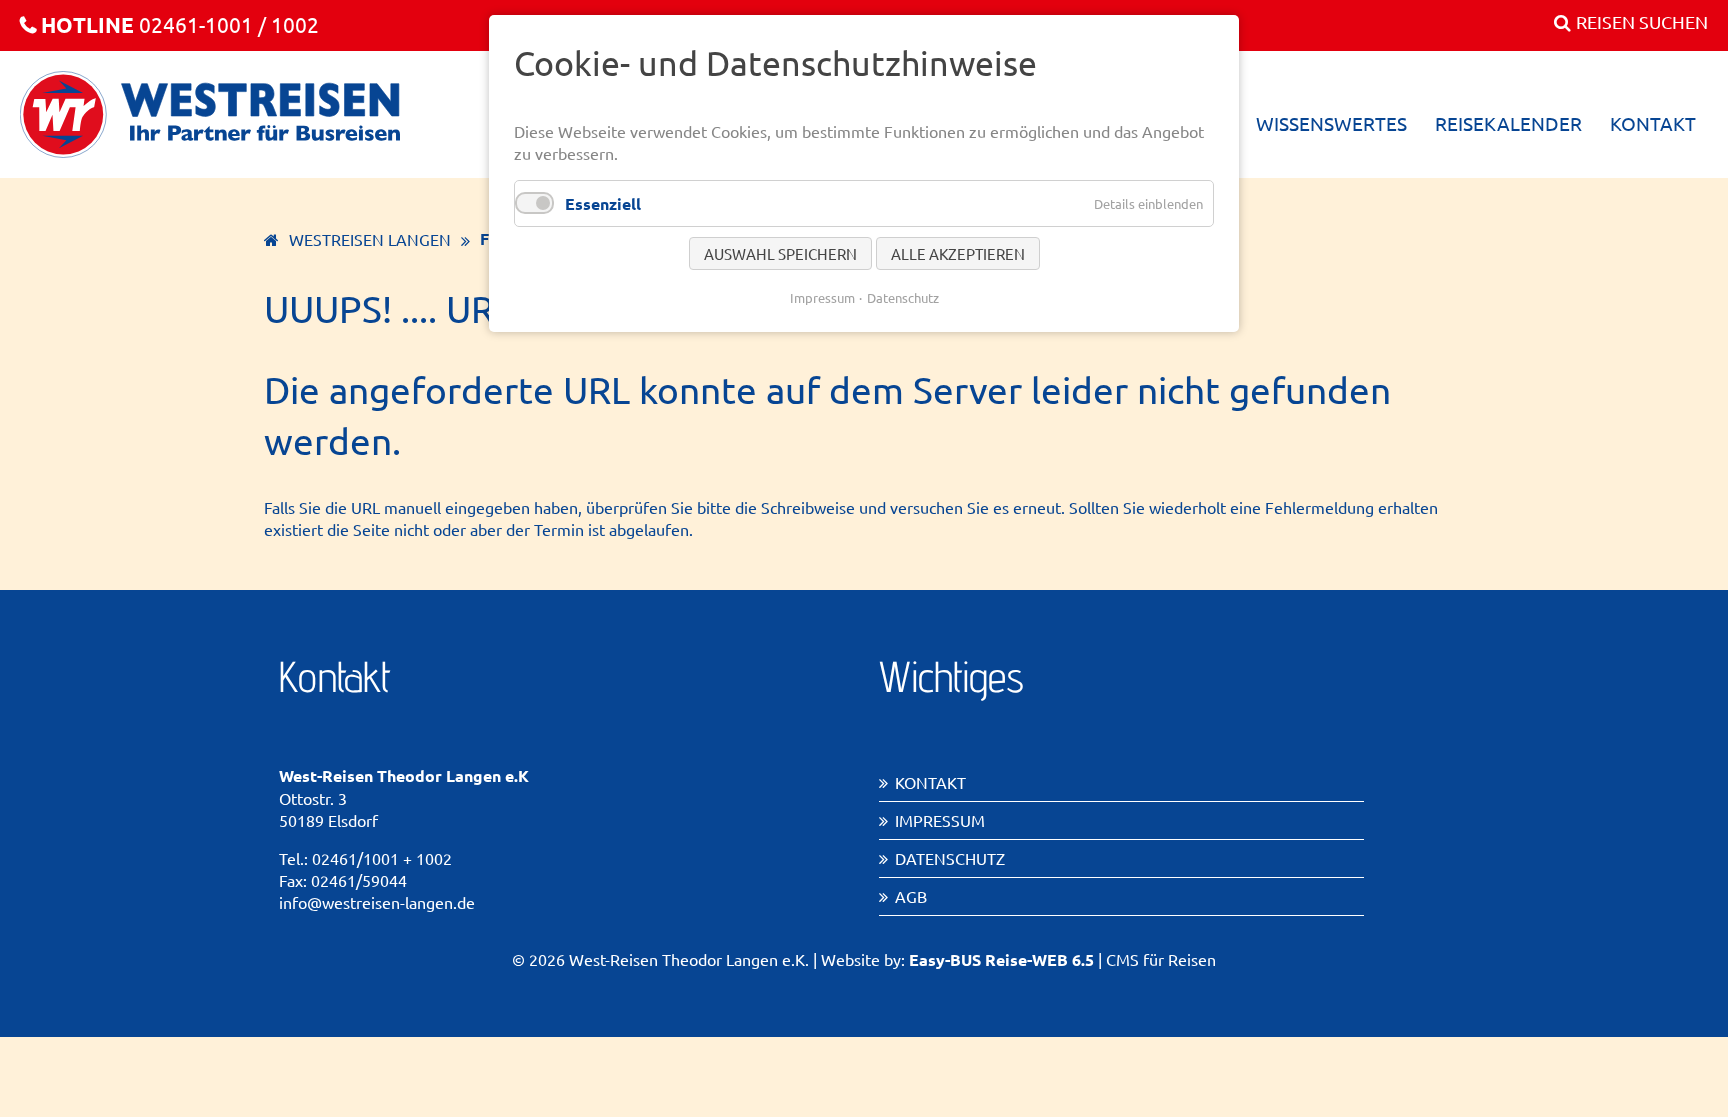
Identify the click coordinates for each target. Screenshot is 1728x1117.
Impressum (940, 820)
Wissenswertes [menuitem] (1331, 123)
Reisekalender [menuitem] (1508, 123)
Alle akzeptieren (958, 253)
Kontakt (930, 782)
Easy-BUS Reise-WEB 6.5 (1001, 959)
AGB (911, 896)
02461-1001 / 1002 (180, 24)
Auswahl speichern (780, 253)
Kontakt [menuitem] (1653, 123)
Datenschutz (950, 858)
